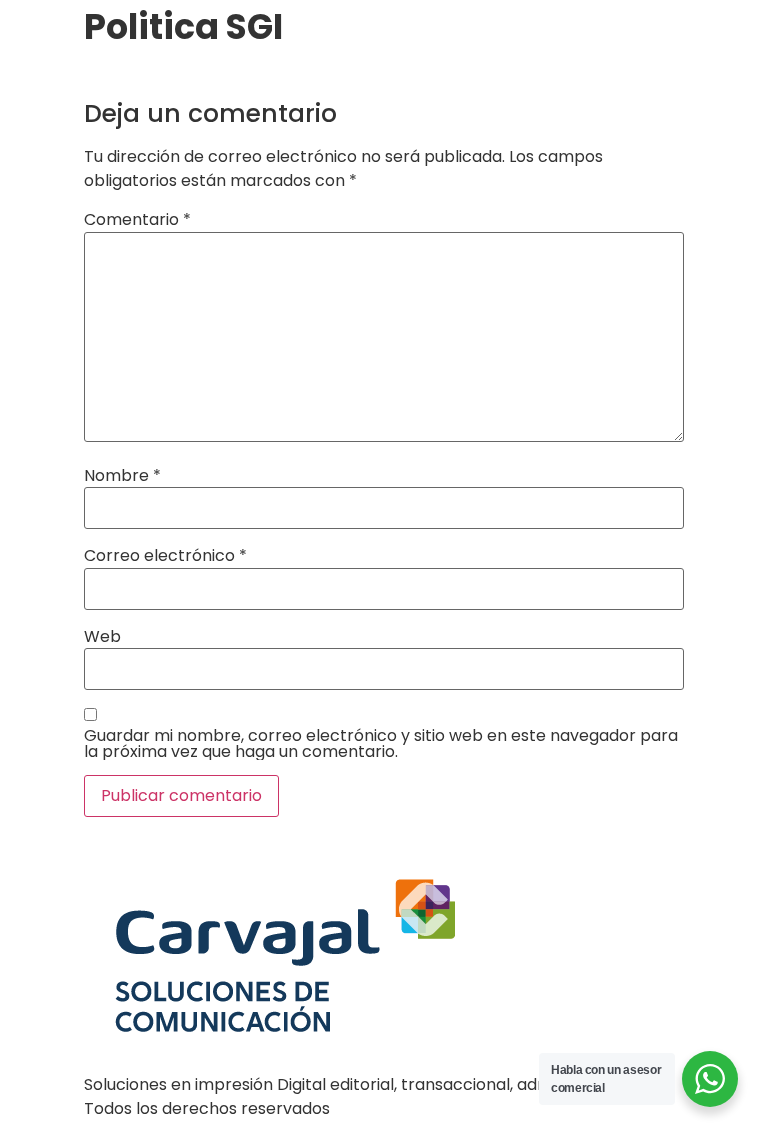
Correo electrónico (165, 556)
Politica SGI (130, 73)
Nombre (122, 476)
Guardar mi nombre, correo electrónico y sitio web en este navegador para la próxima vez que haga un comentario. (381, 744)
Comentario (137, 220)
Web (102, 637)
